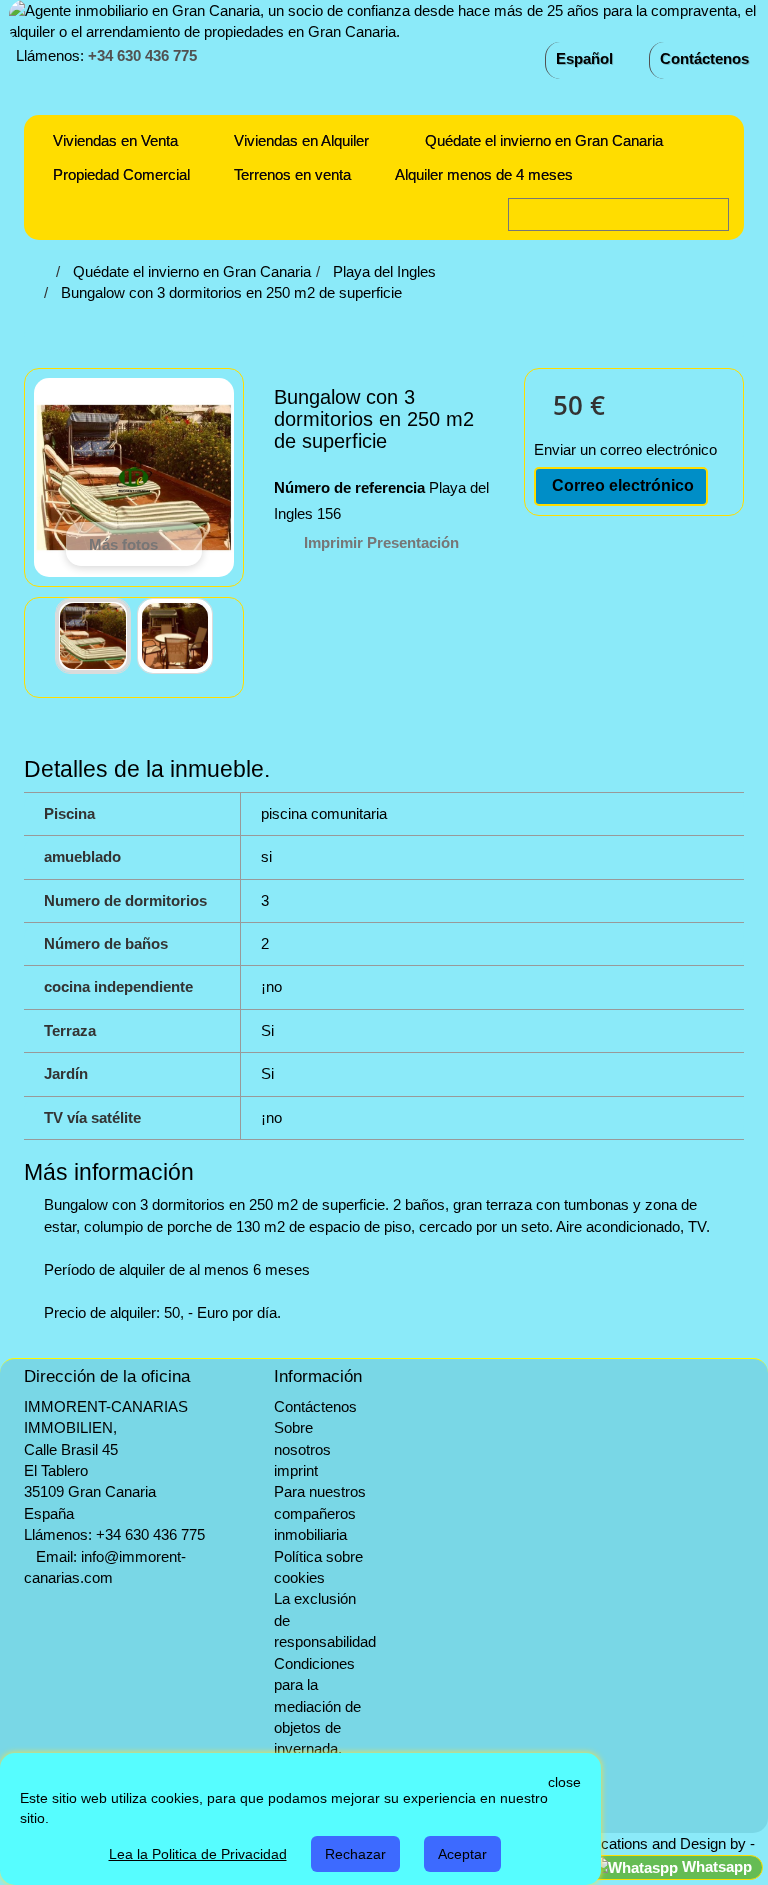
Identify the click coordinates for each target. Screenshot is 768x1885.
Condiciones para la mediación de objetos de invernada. (317, 1706)
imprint (296, 1470)
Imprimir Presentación (381, 542)
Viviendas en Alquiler (301, 140)
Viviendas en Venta (115, 140)
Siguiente (229, 636)
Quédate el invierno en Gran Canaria (544, 140)
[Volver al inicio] (45, 271)
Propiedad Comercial (121, 174)
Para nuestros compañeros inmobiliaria (320, 1513)
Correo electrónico (621, 485)
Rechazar (355, 1854)
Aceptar (462, 1854)
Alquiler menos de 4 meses (484, 174)
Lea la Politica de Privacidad (198, 1854)
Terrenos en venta (292, 174)
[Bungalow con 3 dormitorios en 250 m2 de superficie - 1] (93, 636)
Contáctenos (704, 58)
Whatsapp (715, 1866)
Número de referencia (349, 487)
